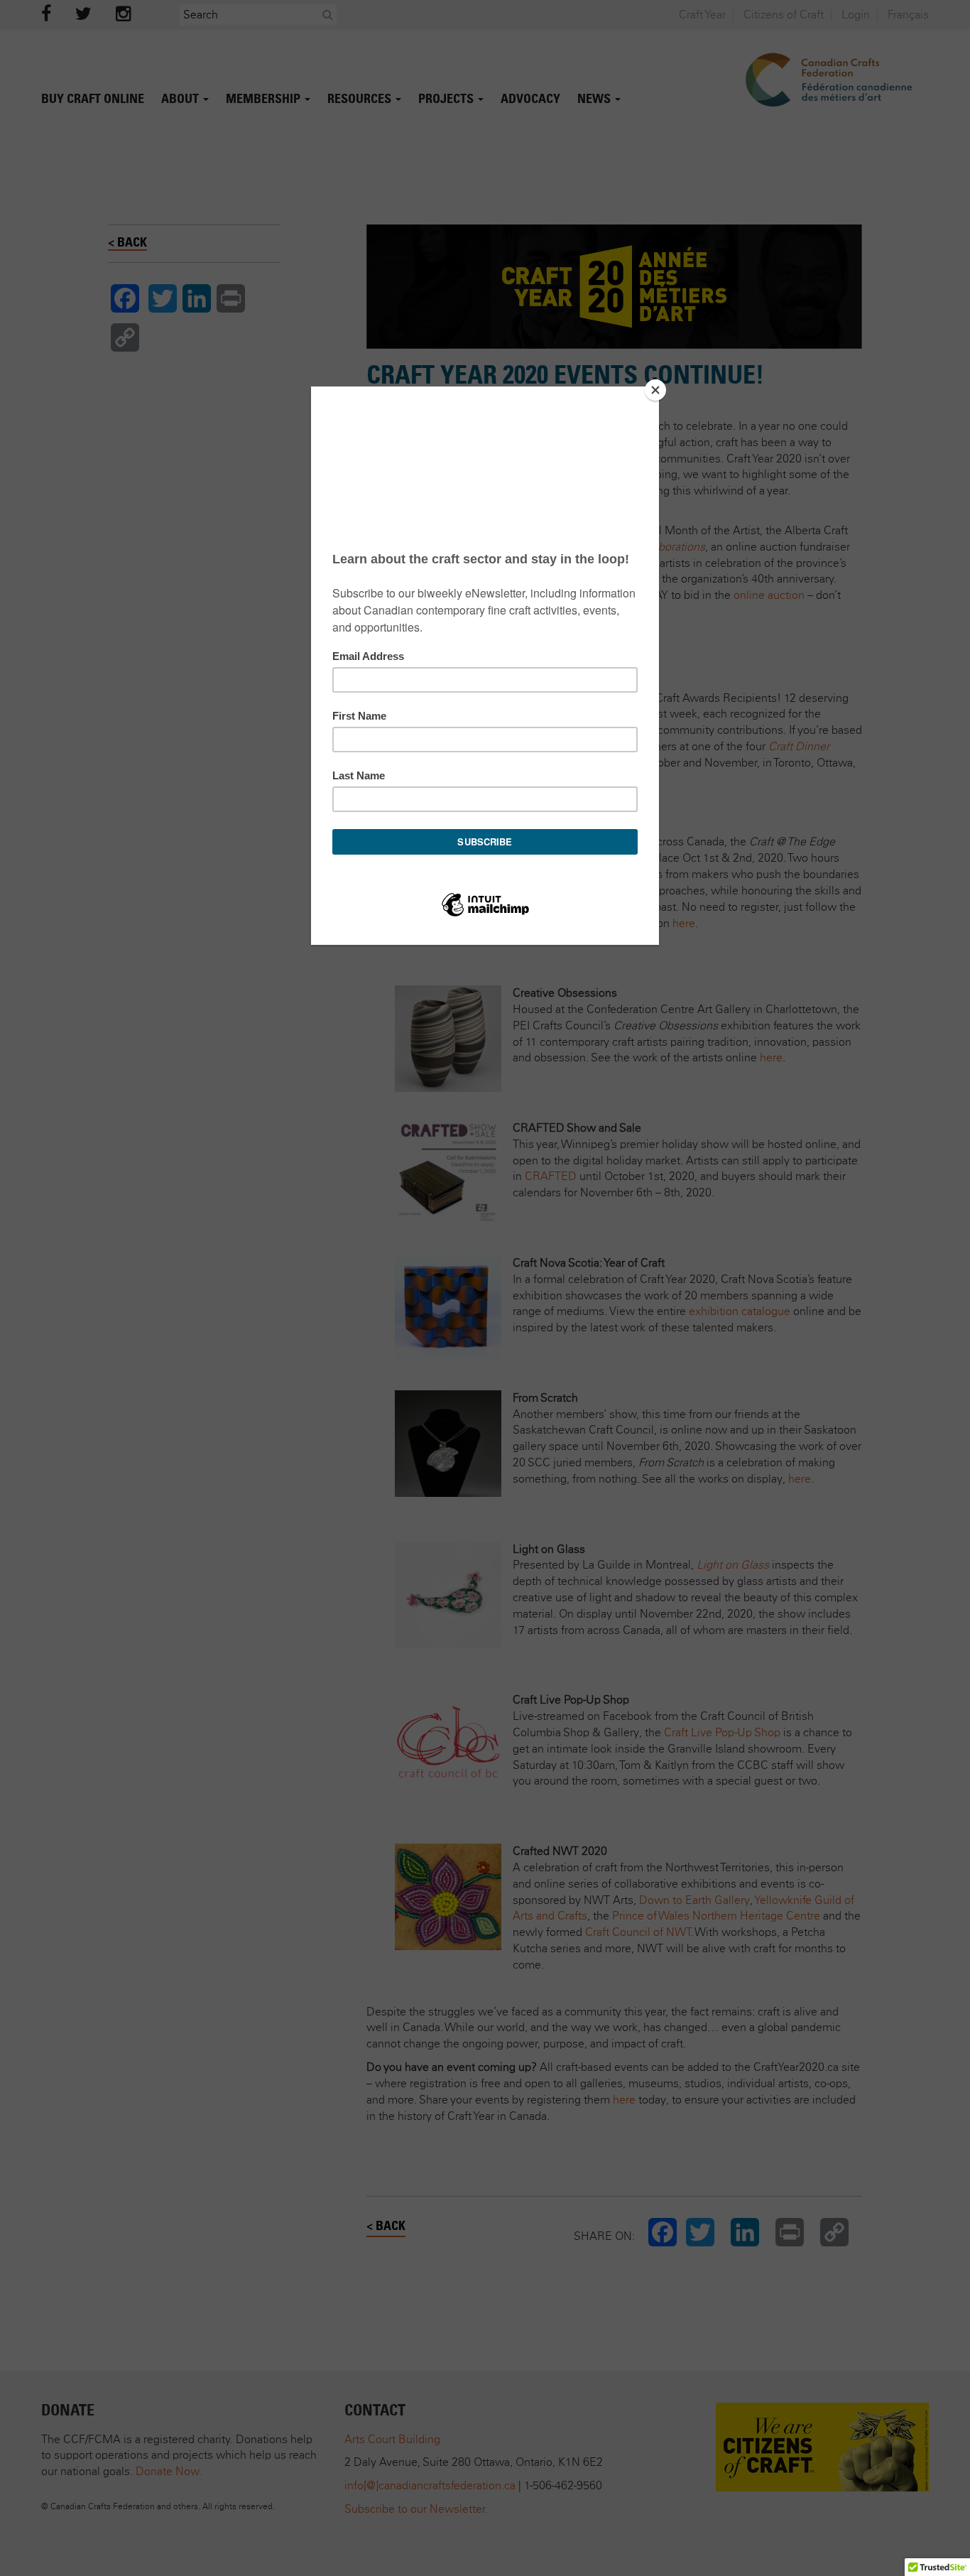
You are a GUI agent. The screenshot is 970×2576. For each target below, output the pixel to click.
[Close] (655, 390)
